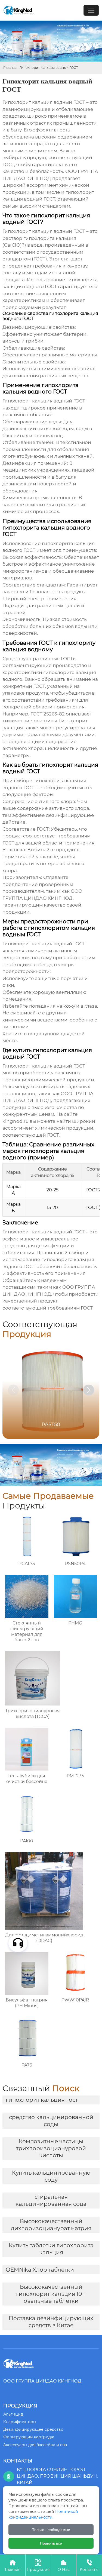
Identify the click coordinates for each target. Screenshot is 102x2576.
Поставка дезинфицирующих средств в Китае (51, 2322)
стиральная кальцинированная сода (51, 2200)
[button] (89, 1390)
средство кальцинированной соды (51, 2121)
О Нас (64, 2565)
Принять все (51, 2543)
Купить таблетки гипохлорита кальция (51, 2249)
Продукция (38, 2565)
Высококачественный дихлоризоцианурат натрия (51, 2225)
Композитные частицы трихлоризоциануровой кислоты (51, 2148)
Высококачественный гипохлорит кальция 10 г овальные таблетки (51, 2294)
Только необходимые (51, 2530)
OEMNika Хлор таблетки (40, 2270)
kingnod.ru (16, 1121)
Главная (10, 68)
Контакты (89, 2565)
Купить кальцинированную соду (51, 2176)
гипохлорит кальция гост (42, 2100)
